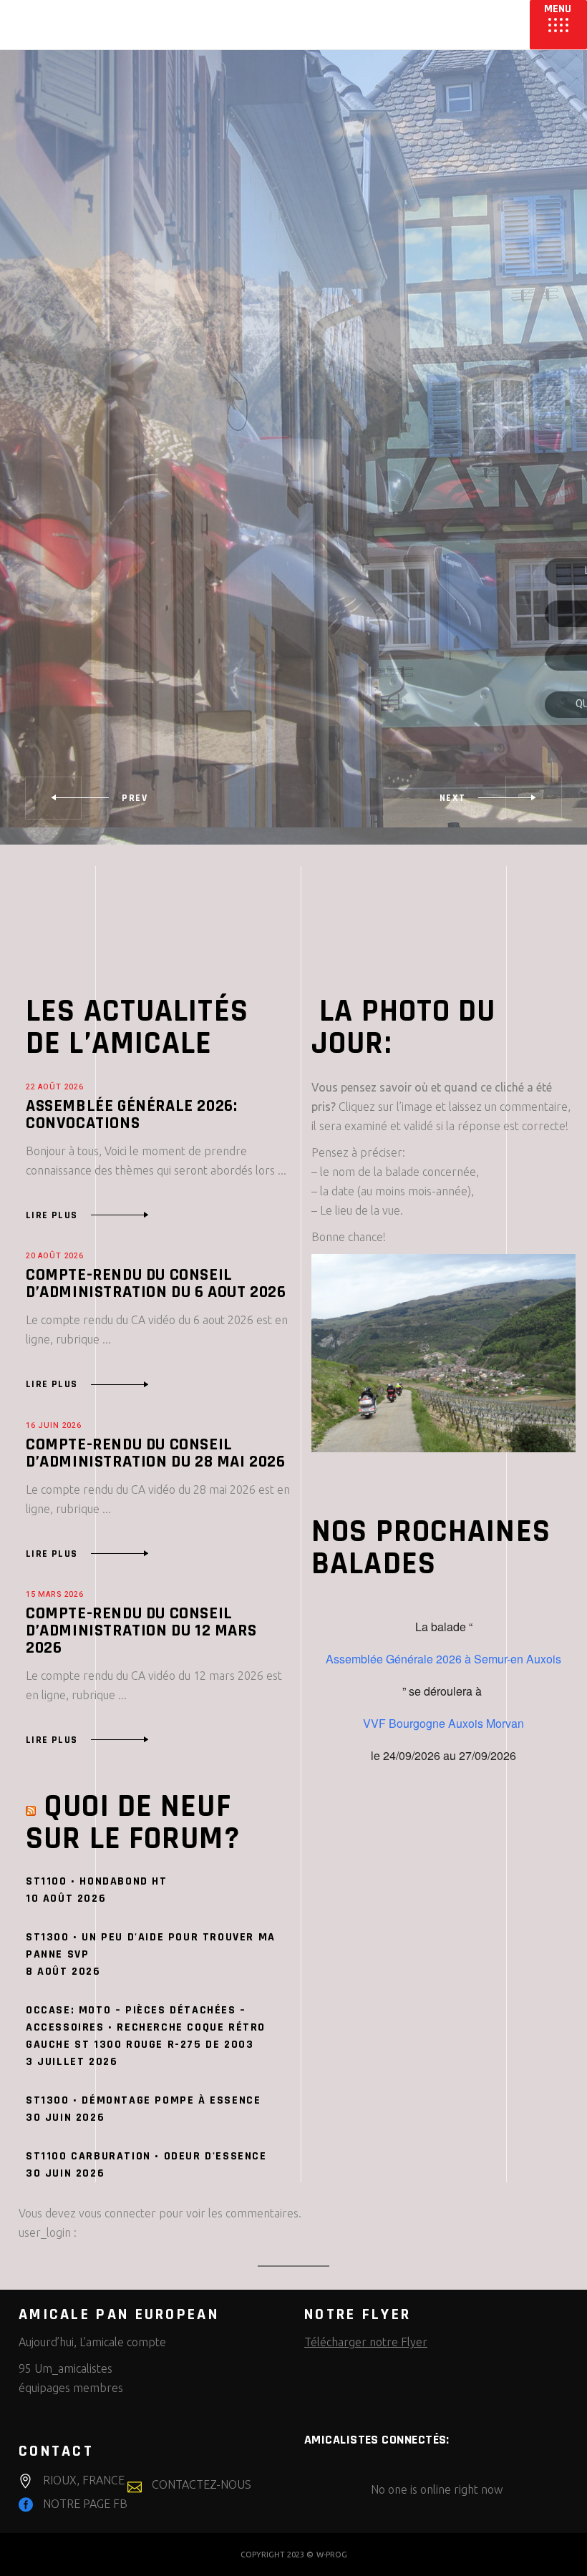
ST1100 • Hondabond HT (97, 1881)
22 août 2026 (55, 1087)
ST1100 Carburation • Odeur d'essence (146, 2156)
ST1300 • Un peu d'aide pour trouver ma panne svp (151, 1946)
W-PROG (332, 2555)
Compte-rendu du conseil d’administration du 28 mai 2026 (156, 1453)
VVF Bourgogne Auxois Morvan (443, 1724)
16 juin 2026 (54, 1426)
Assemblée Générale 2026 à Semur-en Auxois (443, 1659)
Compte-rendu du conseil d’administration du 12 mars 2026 (141, 1630)
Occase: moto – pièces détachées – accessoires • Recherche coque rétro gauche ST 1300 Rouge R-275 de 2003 (146, 2027)
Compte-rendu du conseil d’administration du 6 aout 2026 (156, 1283)
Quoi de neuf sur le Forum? (133, 1823)
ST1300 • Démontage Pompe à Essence (143, 2100)
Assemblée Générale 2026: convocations (131, 1114)
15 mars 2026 (55, 1595)
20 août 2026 (55, 1256)
